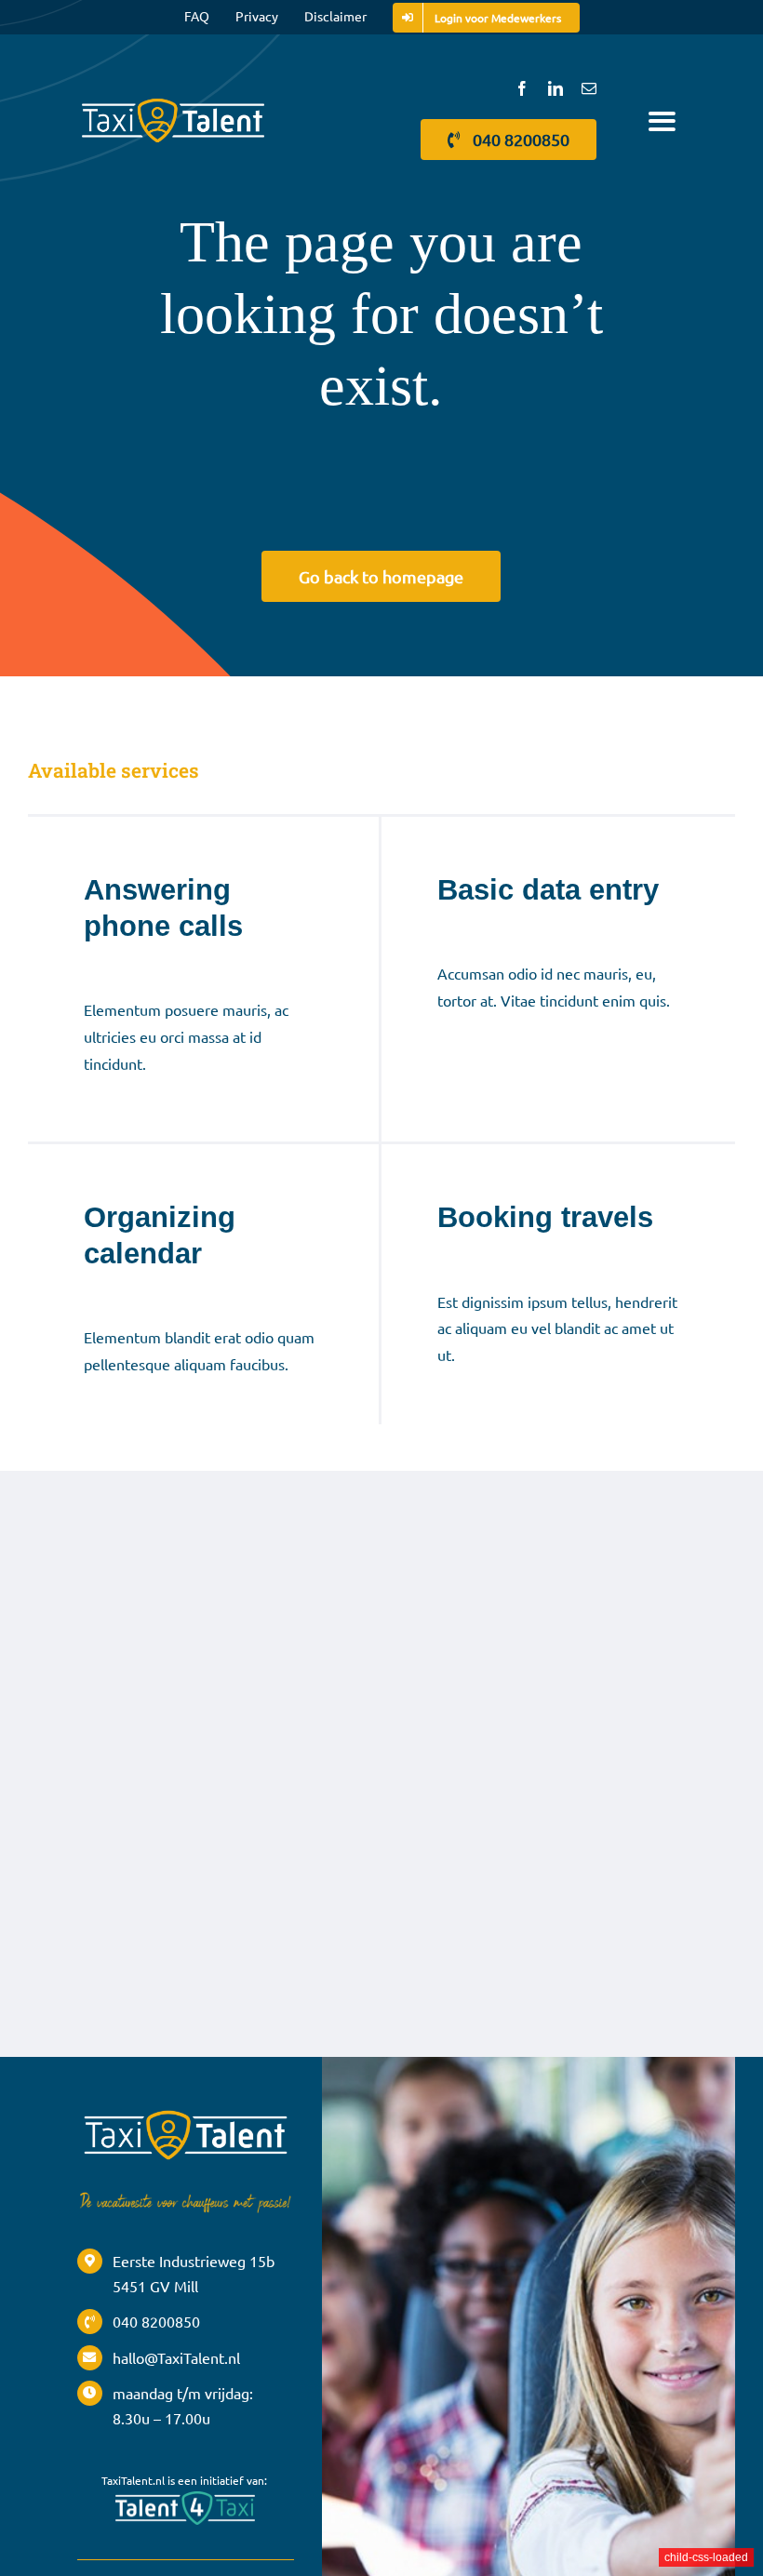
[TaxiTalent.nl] (173, 100)
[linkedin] (556, 88)
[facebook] (522, 88)
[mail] (589, 88)
